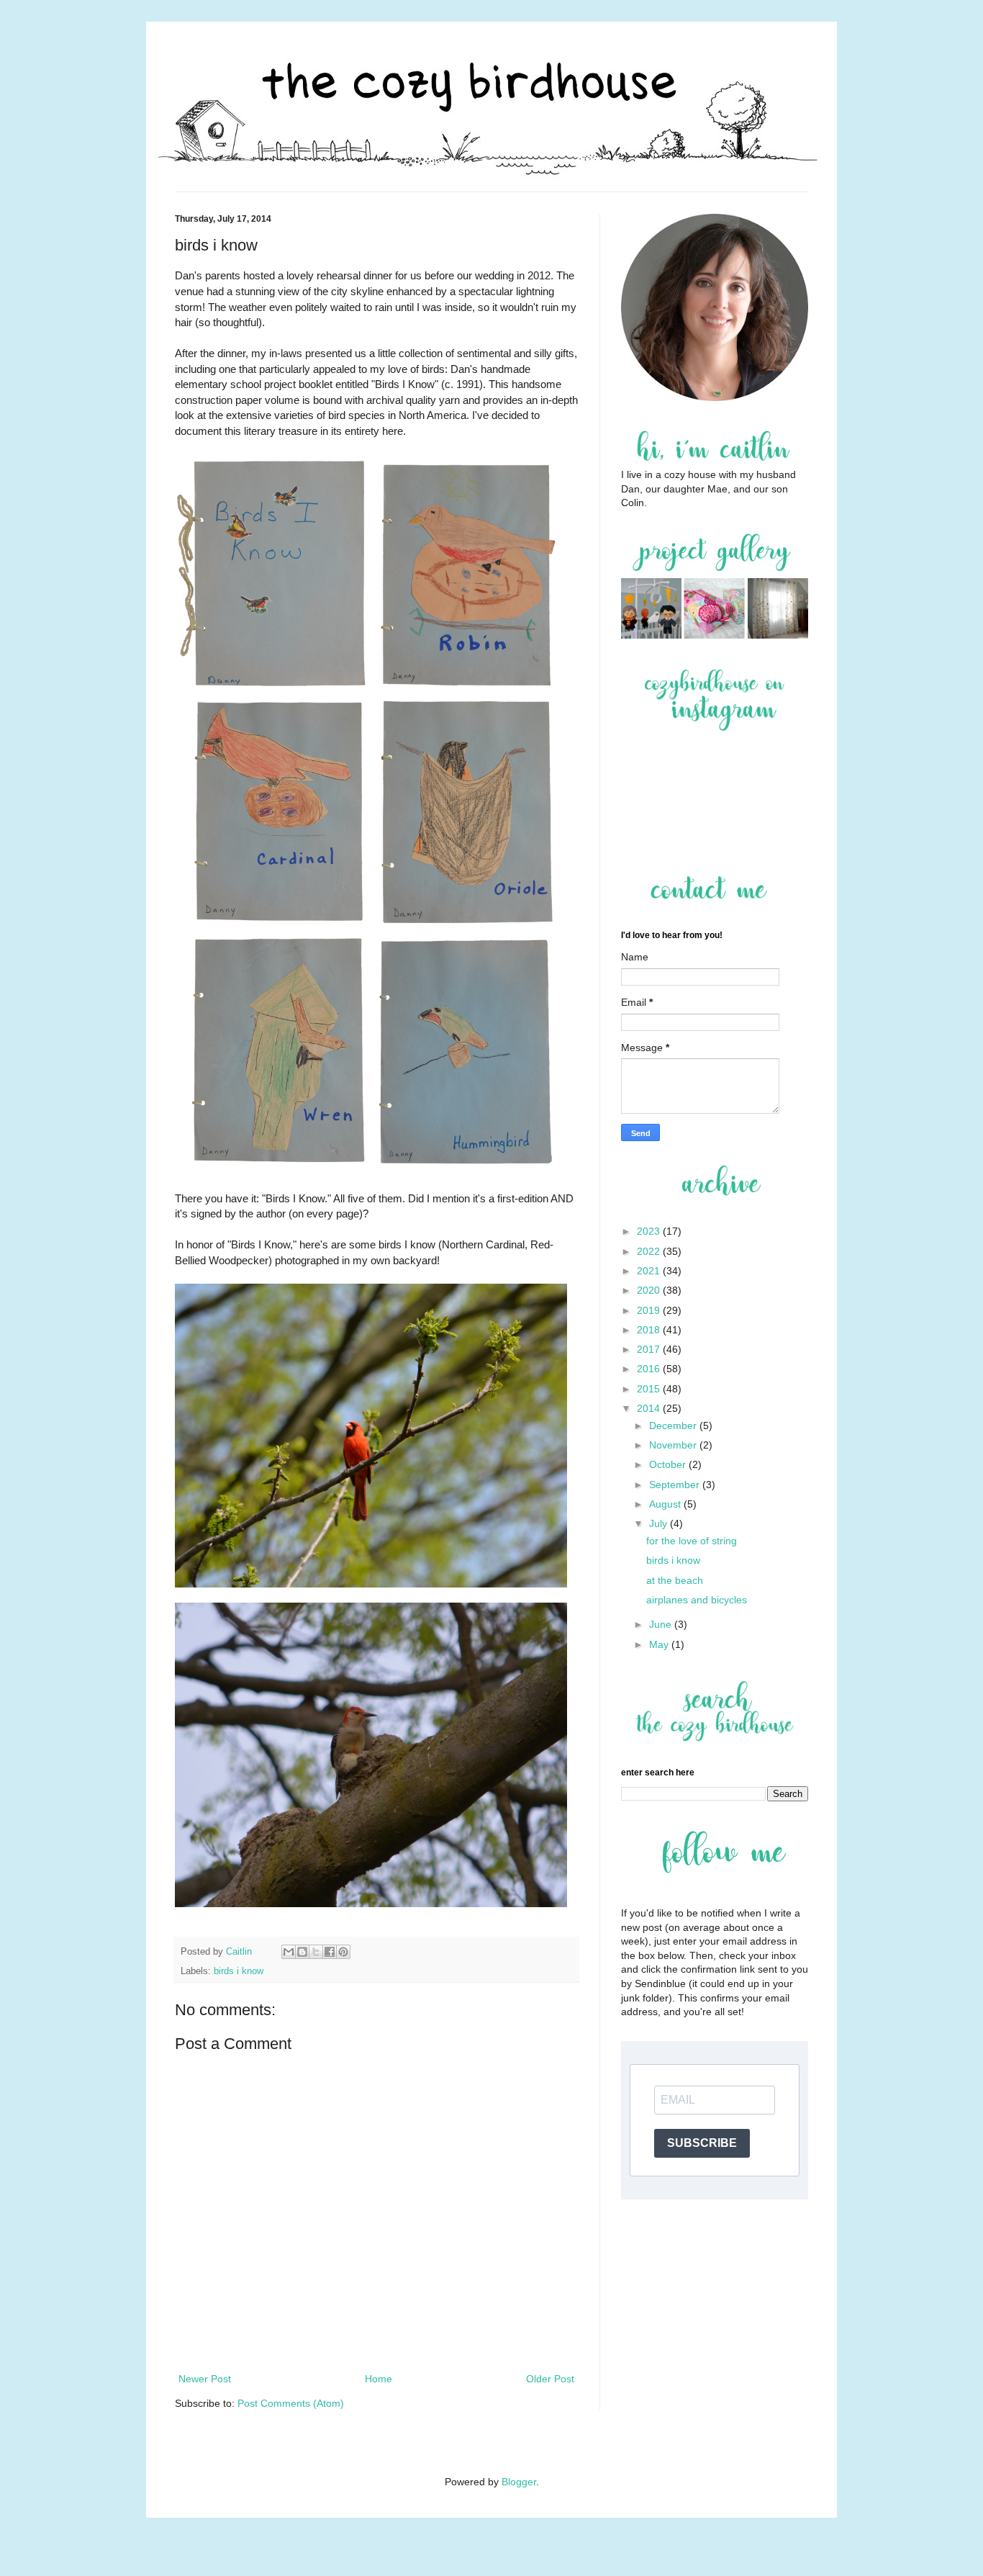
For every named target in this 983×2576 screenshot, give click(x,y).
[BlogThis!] (302, 1952)
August (666, 1504)
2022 (650, 1251)
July (660, 1523)
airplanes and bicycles (697, 1600)
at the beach (675, 1580)
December (674, 1426)
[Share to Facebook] (330, 1952)
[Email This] (289, 1952)
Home (379, 2379)
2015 (650, 1389)
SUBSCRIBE (702, 2143)
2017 (650, 1349)
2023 (650, 1231)
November (674, 1445)
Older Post (550, 2379)
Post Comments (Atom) (291, 2403)
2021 (650, 1271)
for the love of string (692, 1541)
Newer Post (205, 2379)
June (662, 1624)
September (676, 1485)
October (669, 1464)
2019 (650, 1310)
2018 (650, 1330)
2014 (650, 1408)
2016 (650, 1369)
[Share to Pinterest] (343, 1952)
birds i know (239, 1971)
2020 (650, 1290)
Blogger (519, 2482)
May (660, 1644)
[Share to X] (316, 1952)
